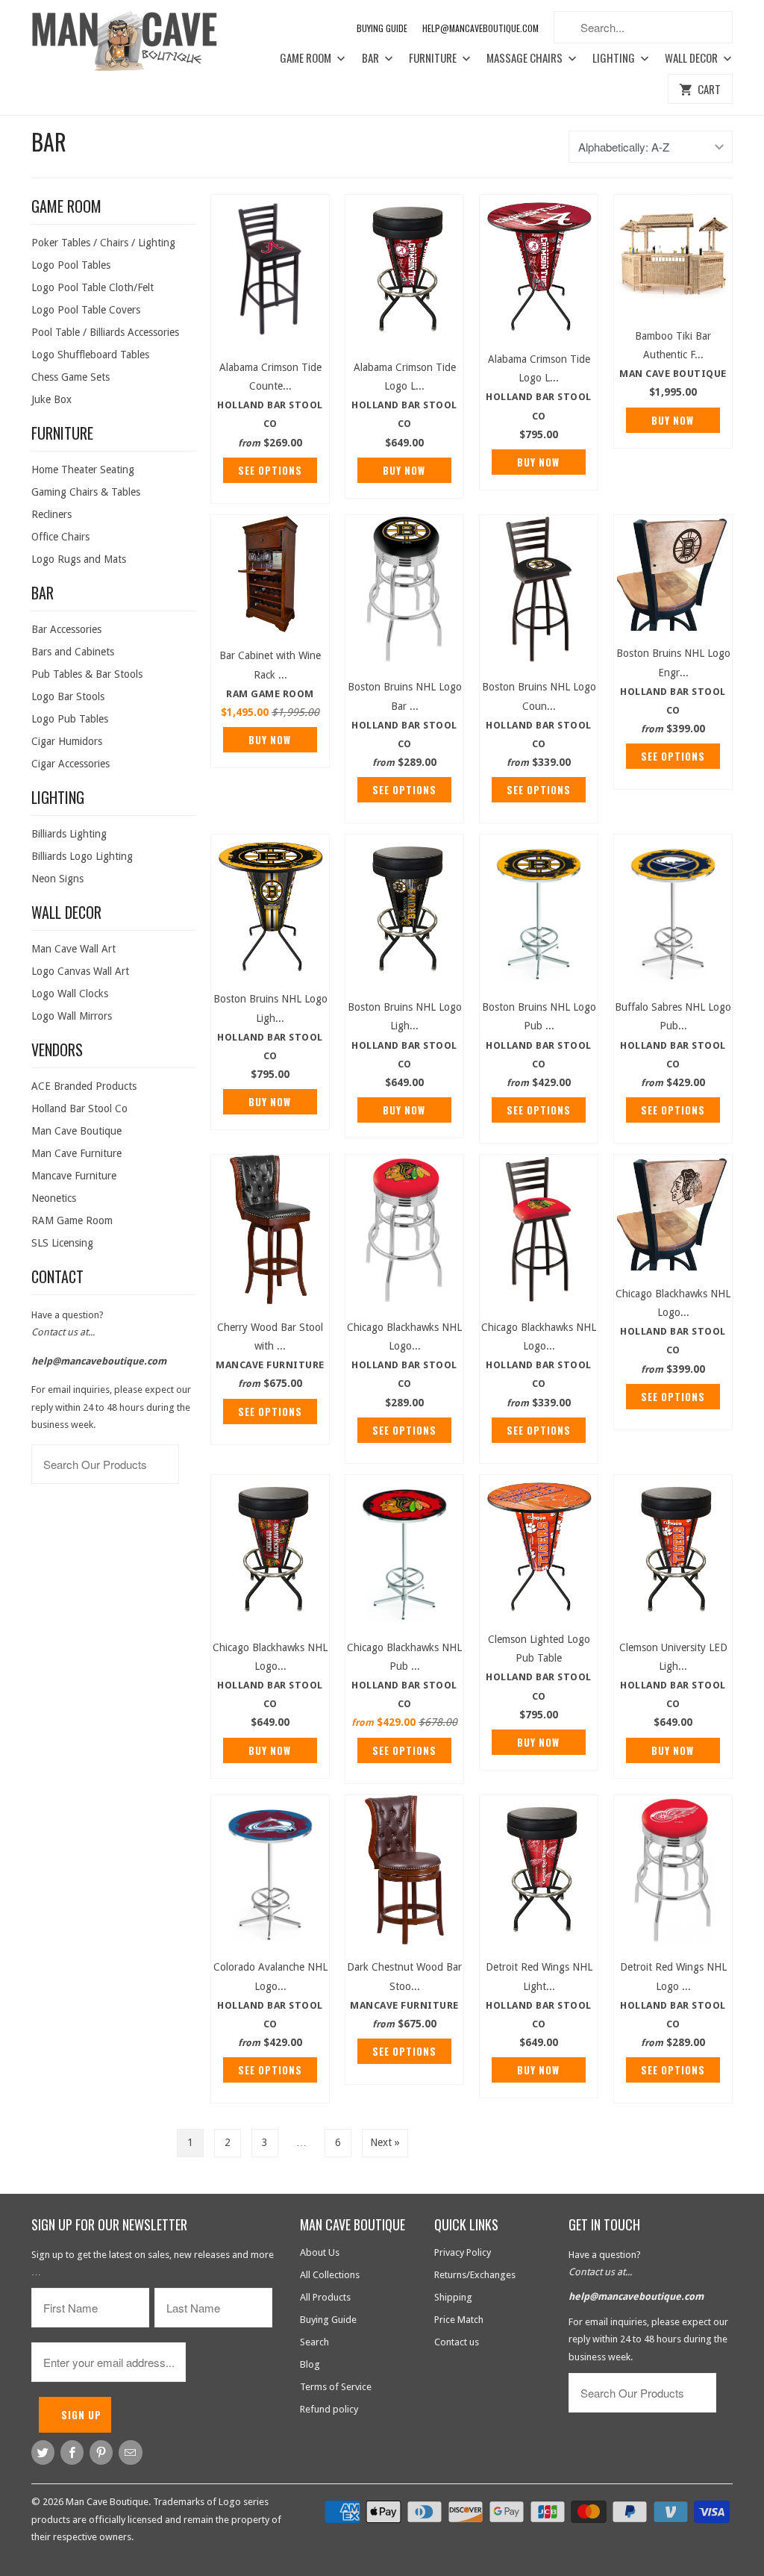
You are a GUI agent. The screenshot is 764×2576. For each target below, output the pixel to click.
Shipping (453, 2297)
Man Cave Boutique (76, 1131)
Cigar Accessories (71, 764)
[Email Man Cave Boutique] (130, 2452)
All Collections (330, 2275)
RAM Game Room (72, 1220)
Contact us (457, 2342)
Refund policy (329, 2409)
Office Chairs (60, 537)
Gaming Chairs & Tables (86, 492)
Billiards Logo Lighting (82, 856)
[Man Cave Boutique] (136, 44)
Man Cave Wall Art (73, 949)
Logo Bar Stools (68, 696)
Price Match (459, 2320)
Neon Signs (57, 879)
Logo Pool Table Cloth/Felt (93, 287)
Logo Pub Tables (70, 719)
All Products (325, 2297)
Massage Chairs (526, 58)
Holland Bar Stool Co (79, 1108)
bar (49, 141)
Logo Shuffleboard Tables (90, 355)
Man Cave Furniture (76, 1153)
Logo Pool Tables (71, 265)
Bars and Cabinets (73, 652)
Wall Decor (692, 58)
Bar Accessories (66, 629)
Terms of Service (336, 2387)
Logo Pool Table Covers (86, 310)
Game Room (307, 58)
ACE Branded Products (84, 1086)
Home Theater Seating (83, 470)
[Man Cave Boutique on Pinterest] (101, 2452)
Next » (385, 2142)
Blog (310, 2364)
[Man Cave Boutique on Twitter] (43, 2452)
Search (314, 2342)
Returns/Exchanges (475, 2275)
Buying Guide (382, 28)
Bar (372, 58)
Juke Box (51, 399)
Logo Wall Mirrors (72, 1016)
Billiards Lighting (69, 834)
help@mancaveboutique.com (99, 1361)
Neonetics (54, 1198)
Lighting (615, 58)
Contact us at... (63, 1332)
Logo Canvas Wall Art (80, 971)
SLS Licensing (62, 1243)
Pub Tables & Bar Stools (87, 674)
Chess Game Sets (71, 377)
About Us (320, 2252)
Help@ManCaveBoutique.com (480, 28)
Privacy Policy (463, 2252)
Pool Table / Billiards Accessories (105, 332)
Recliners (51, 514)
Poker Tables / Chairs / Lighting (103, 243)
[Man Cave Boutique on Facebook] (72, 2452)
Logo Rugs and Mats (79, 559)
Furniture (434, 58)
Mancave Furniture (74, 1176)
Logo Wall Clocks (70, 994)
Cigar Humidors (67, 741)
